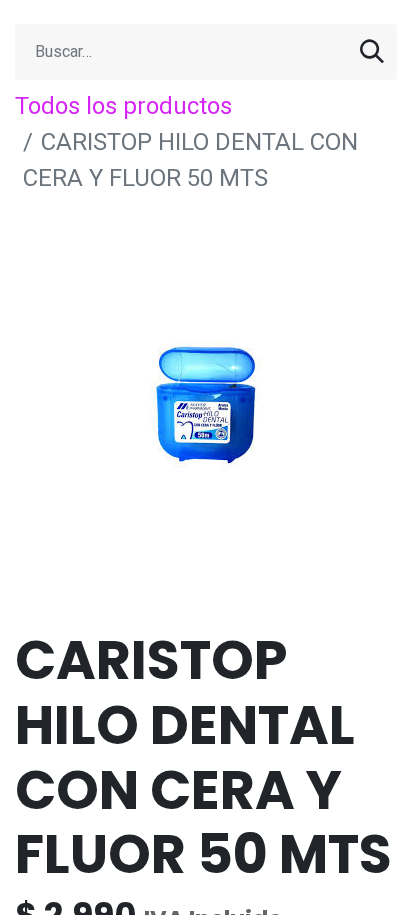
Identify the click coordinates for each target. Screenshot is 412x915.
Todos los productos (123, 106)
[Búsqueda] (372, 52)
